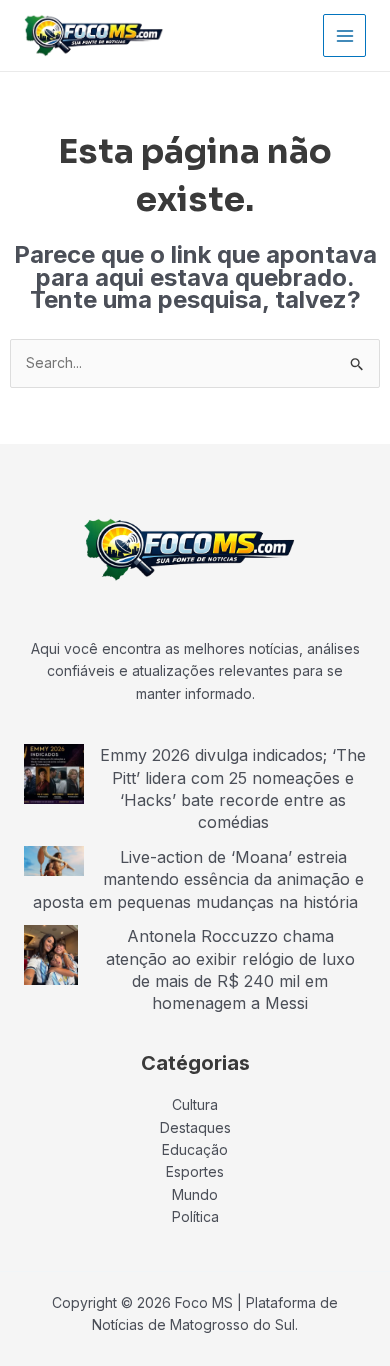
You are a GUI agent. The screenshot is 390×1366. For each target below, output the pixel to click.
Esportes (195, 1171)
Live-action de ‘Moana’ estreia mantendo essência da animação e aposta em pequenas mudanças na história (198, 879)
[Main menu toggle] (344, 35)
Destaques (195, 1127)
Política (195, 1216)
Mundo (195, 1194)
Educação (195, 1149)
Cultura (195, 1104)
